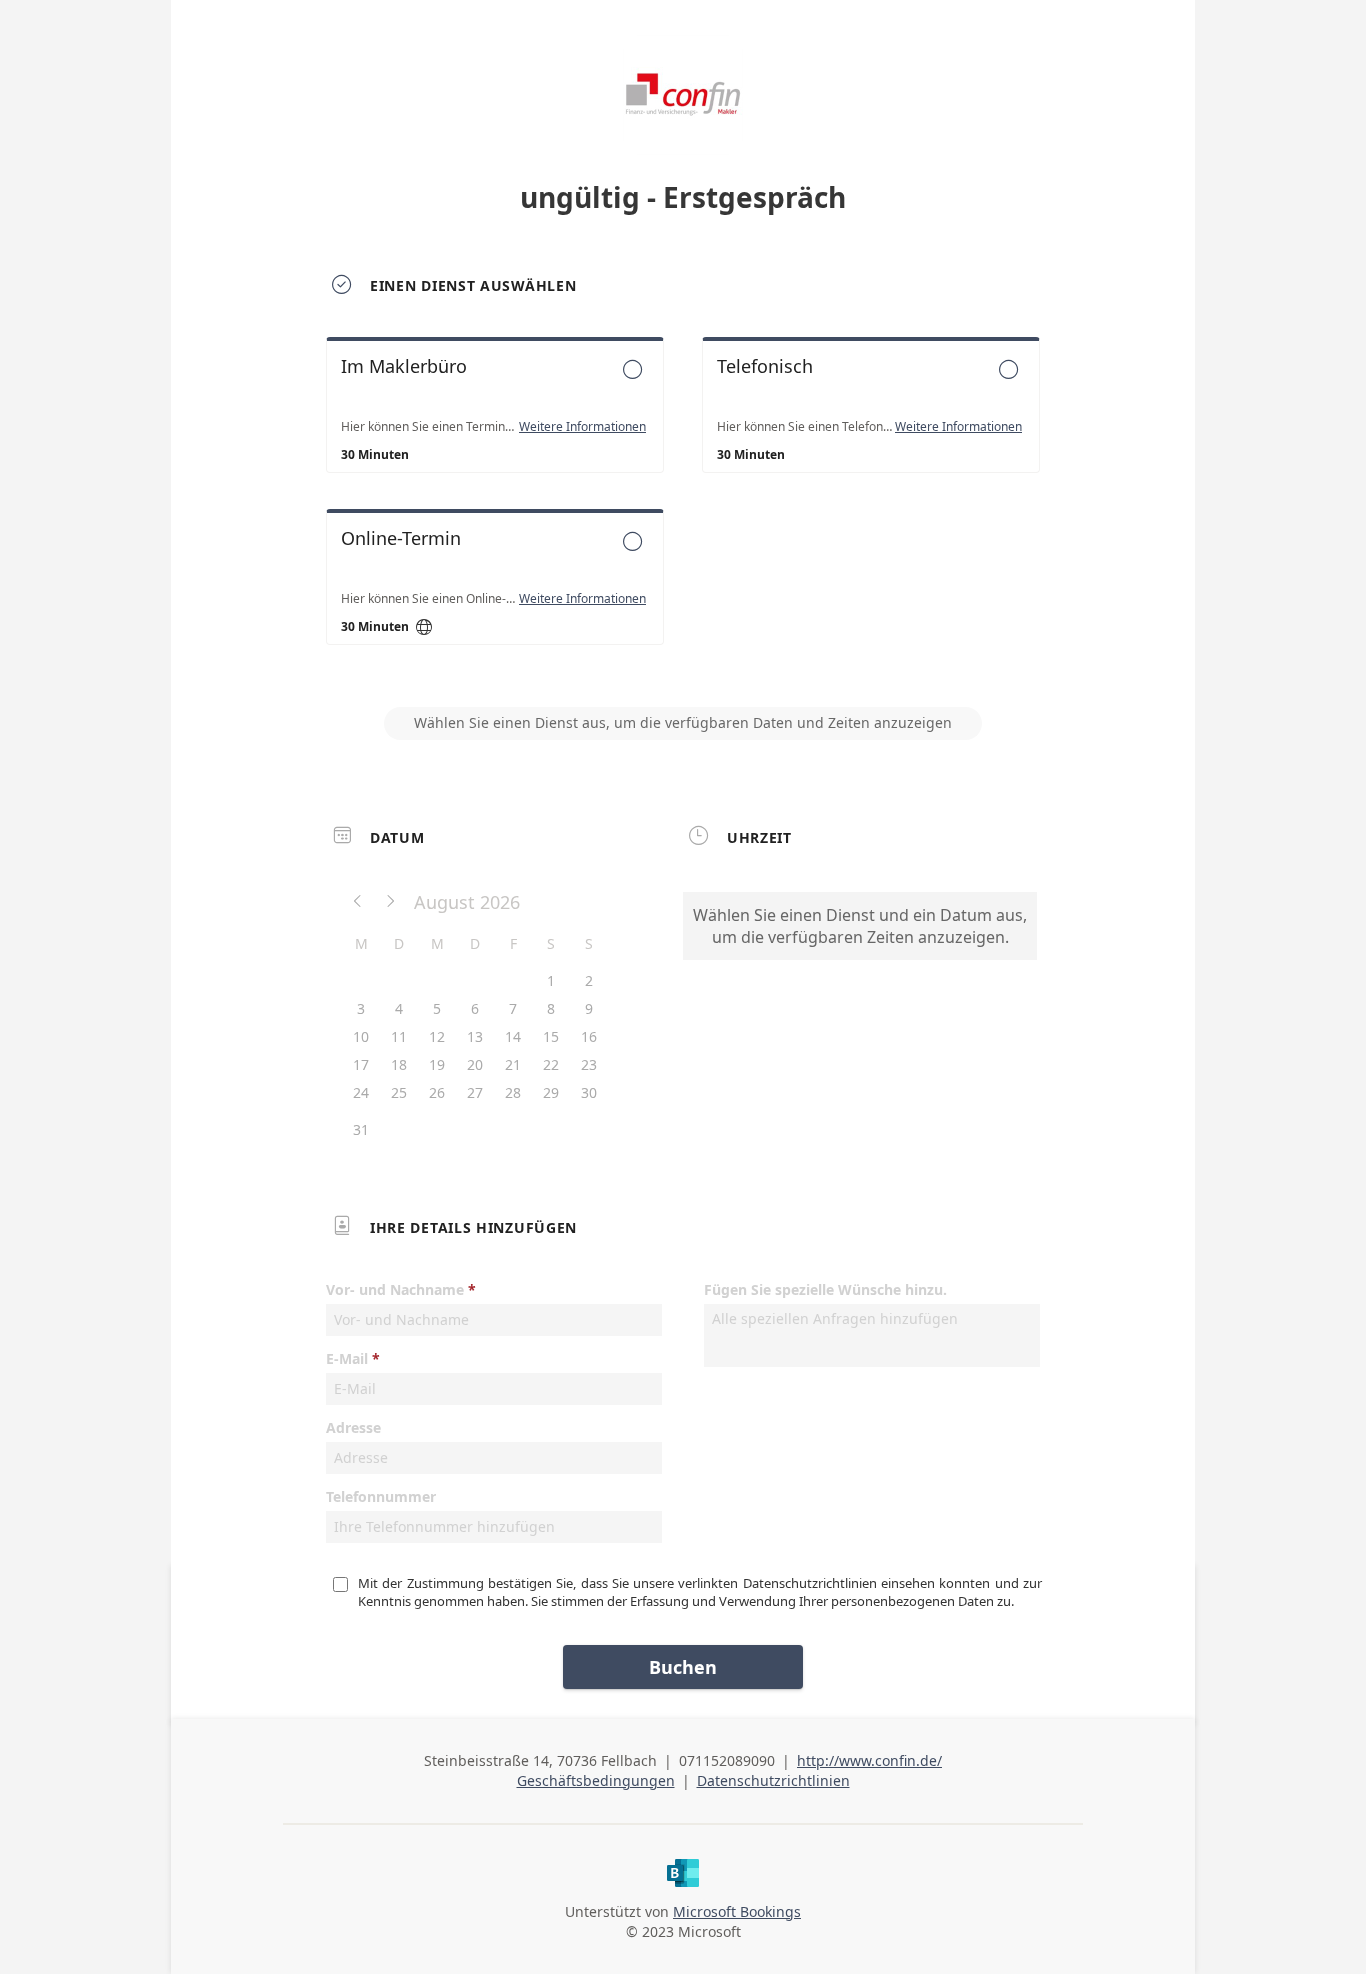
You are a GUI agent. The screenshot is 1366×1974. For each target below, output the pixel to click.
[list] (683, 509)
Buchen (683, 1667)
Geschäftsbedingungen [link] (596, 1780)
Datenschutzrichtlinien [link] (773, 1780)
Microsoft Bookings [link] (737, 1911)
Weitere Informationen (582, 427)
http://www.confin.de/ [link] (869, 1760)
